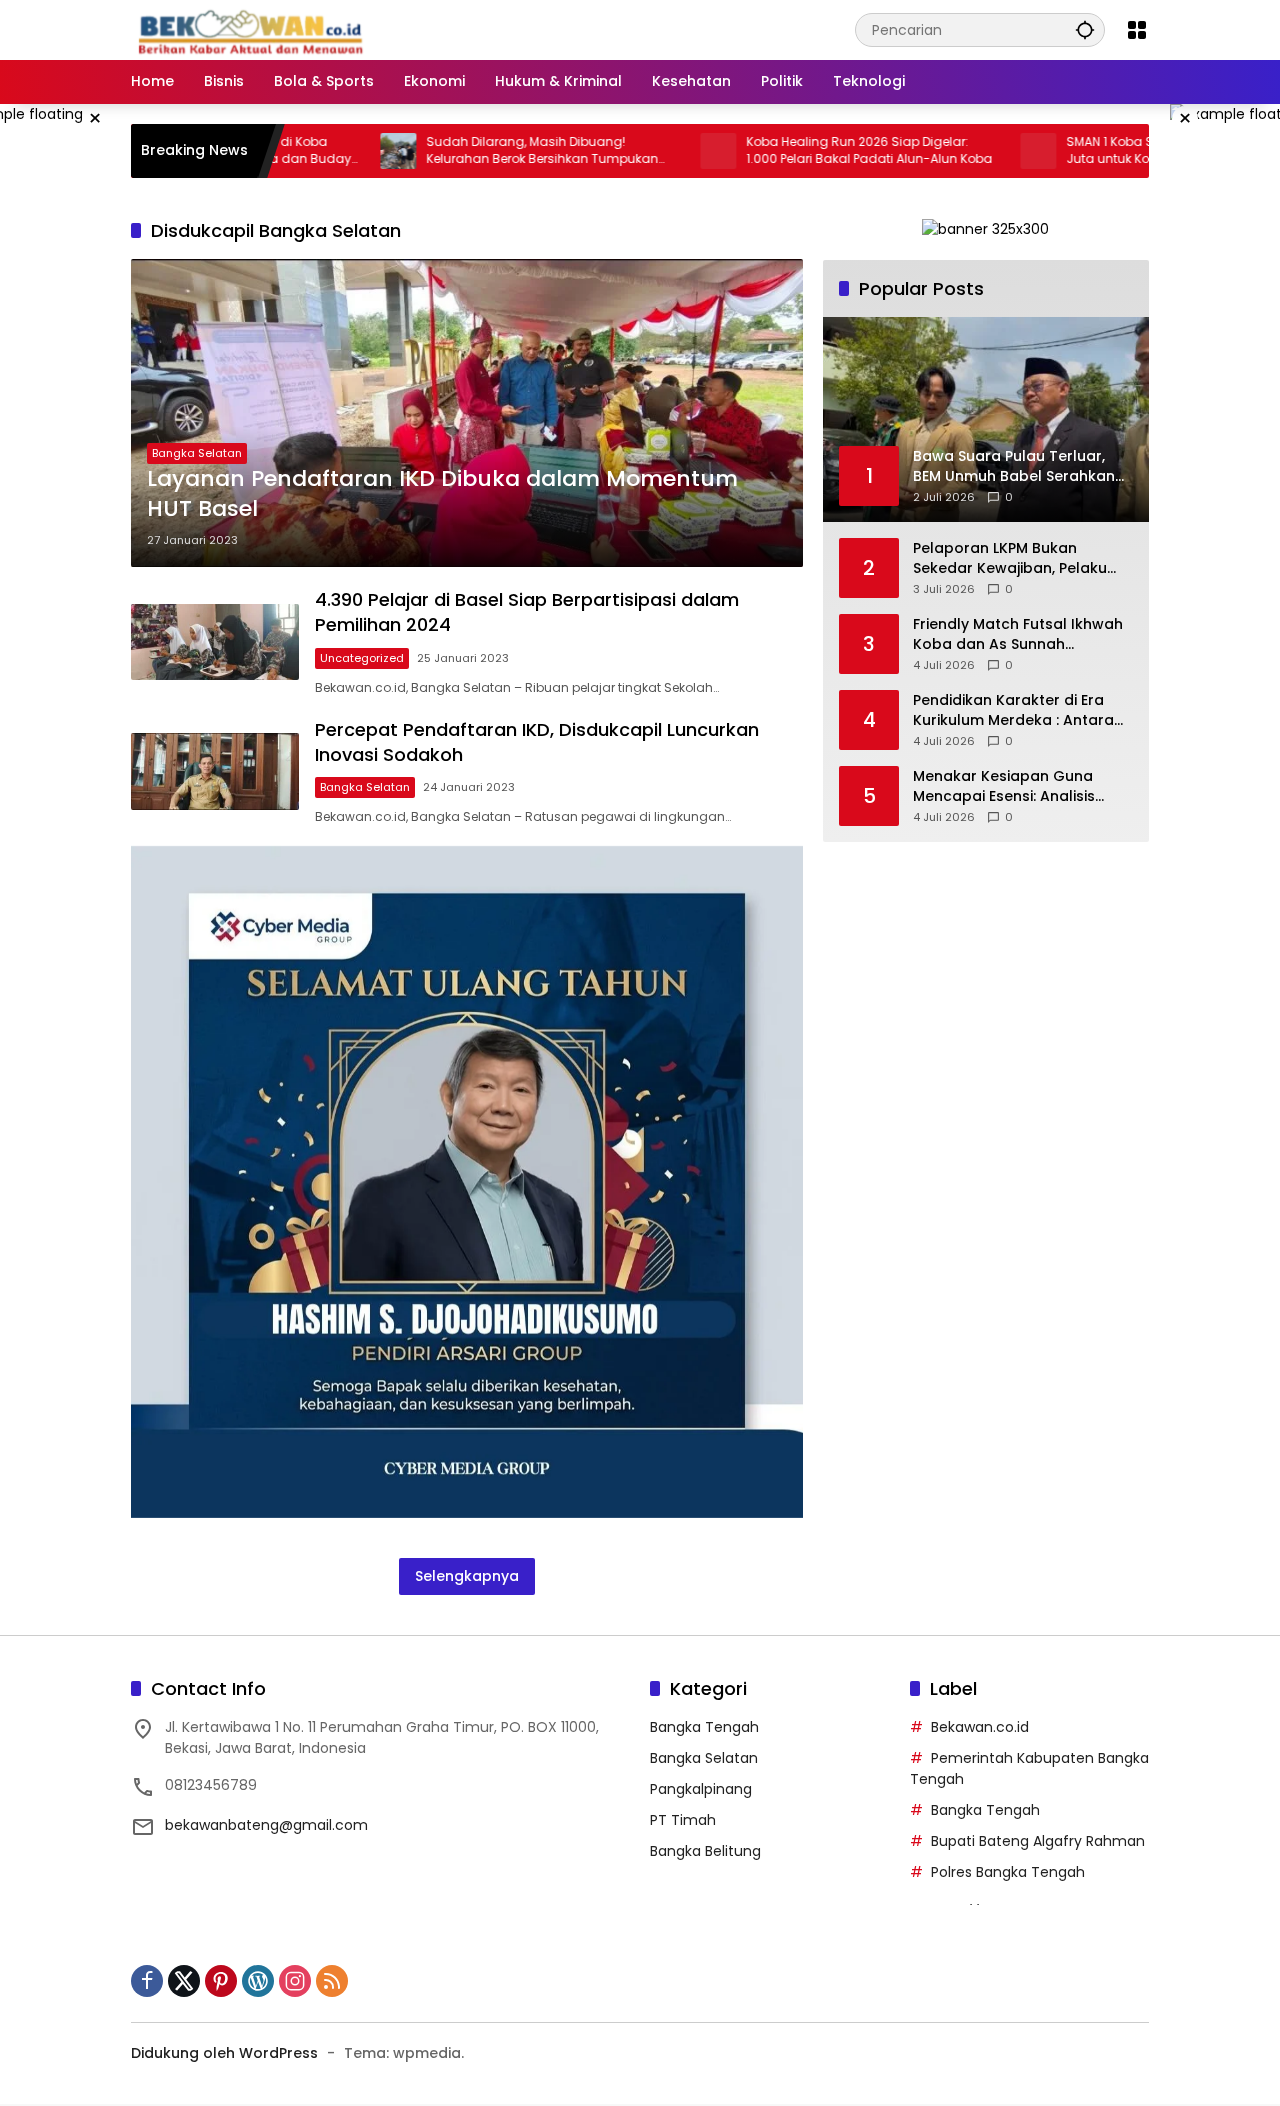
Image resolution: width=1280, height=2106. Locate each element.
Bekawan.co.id (980, 1727)
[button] (1085, 29)
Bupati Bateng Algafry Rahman (1038, 1841)
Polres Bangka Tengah (1008, 1872)
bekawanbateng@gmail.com (266, 1825)
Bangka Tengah (704, 1727)
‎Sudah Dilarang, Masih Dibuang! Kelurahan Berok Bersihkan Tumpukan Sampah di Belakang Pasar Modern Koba (482, 151)
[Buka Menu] (1137, 30)
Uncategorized (362, 658)
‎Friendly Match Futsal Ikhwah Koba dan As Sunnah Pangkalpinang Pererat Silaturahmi (1018, 634)
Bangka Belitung (705, 1851)
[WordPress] (258, 1981)
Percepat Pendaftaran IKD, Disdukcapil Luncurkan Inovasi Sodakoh (537, 742)
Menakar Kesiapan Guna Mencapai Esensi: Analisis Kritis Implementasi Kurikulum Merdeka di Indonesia (1020, 786)
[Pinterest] (221, 1981)
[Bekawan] (256, 29)
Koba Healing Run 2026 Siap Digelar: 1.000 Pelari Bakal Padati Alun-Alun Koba (798, 150)
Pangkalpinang (701, 1789)
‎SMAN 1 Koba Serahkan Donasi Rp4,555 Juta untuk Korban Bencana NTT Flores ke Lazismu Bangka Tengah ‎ (1120, 151)
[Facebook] (147, 1981)
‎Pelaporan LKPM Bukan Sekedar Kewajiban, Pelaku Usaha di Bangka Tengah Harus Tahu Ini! (1010, 558)
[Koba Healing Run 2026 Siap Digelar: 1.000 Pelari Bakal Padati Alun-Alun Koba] (647, 151)
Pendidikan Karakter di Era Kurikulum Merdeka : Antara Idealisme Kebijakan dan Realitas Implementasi (1013, 710)
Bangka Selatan (197, 453)
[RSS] (332, 1981)
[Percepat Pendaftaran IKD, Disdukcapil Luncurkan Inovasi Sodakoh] (215, 771)
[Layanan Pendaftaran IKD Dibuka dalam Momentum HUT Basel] (467, 413)
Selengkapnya (467, 1576)
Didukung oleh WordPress (224, 2053)
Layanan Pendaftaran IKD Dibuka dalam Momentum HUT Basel (442, 494)
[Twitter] (184, 1981)
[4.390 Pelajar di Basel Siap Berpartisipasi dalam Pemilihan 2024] (215, 642)
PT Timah (683, 1820)
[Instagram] (295, 1981)
